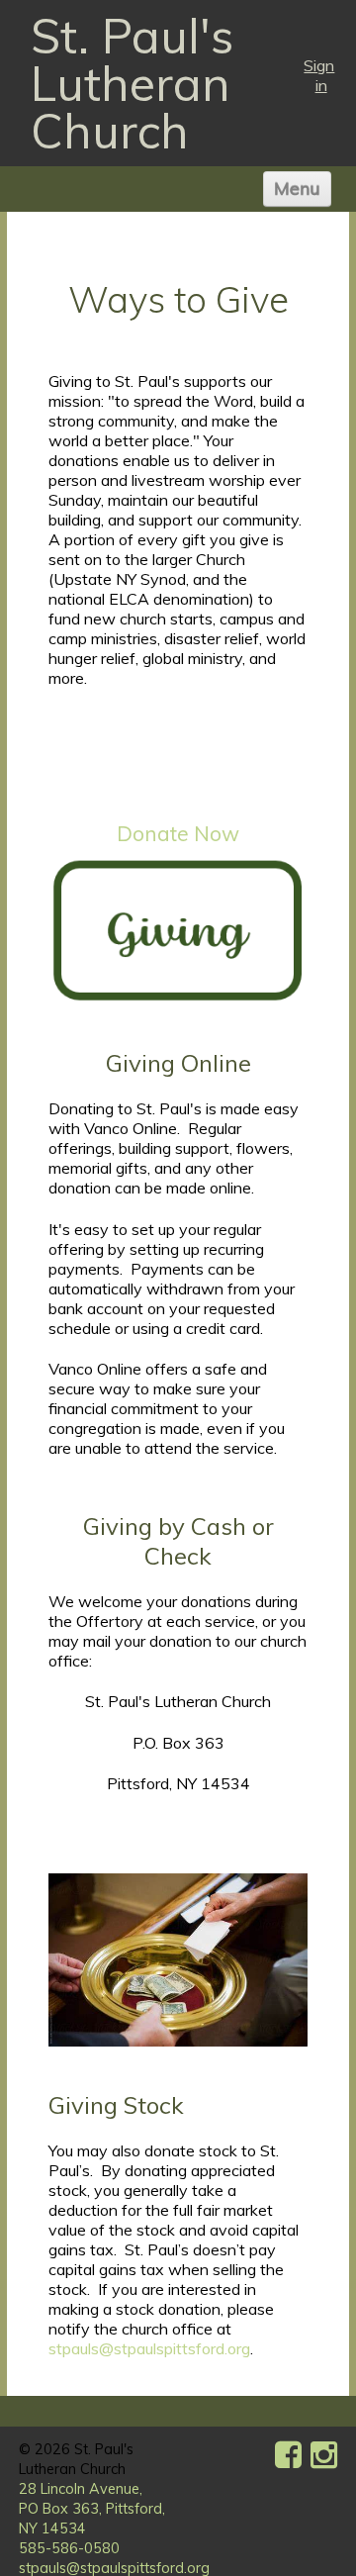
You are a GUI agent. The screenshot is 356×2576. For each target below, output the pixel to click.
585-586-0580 (69, 2548)
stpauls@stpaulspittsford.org (149, 2348)
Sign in (319, 75)
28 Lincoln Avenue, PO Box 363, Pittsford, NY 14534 (92, 2509)
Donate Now (178, 833)
